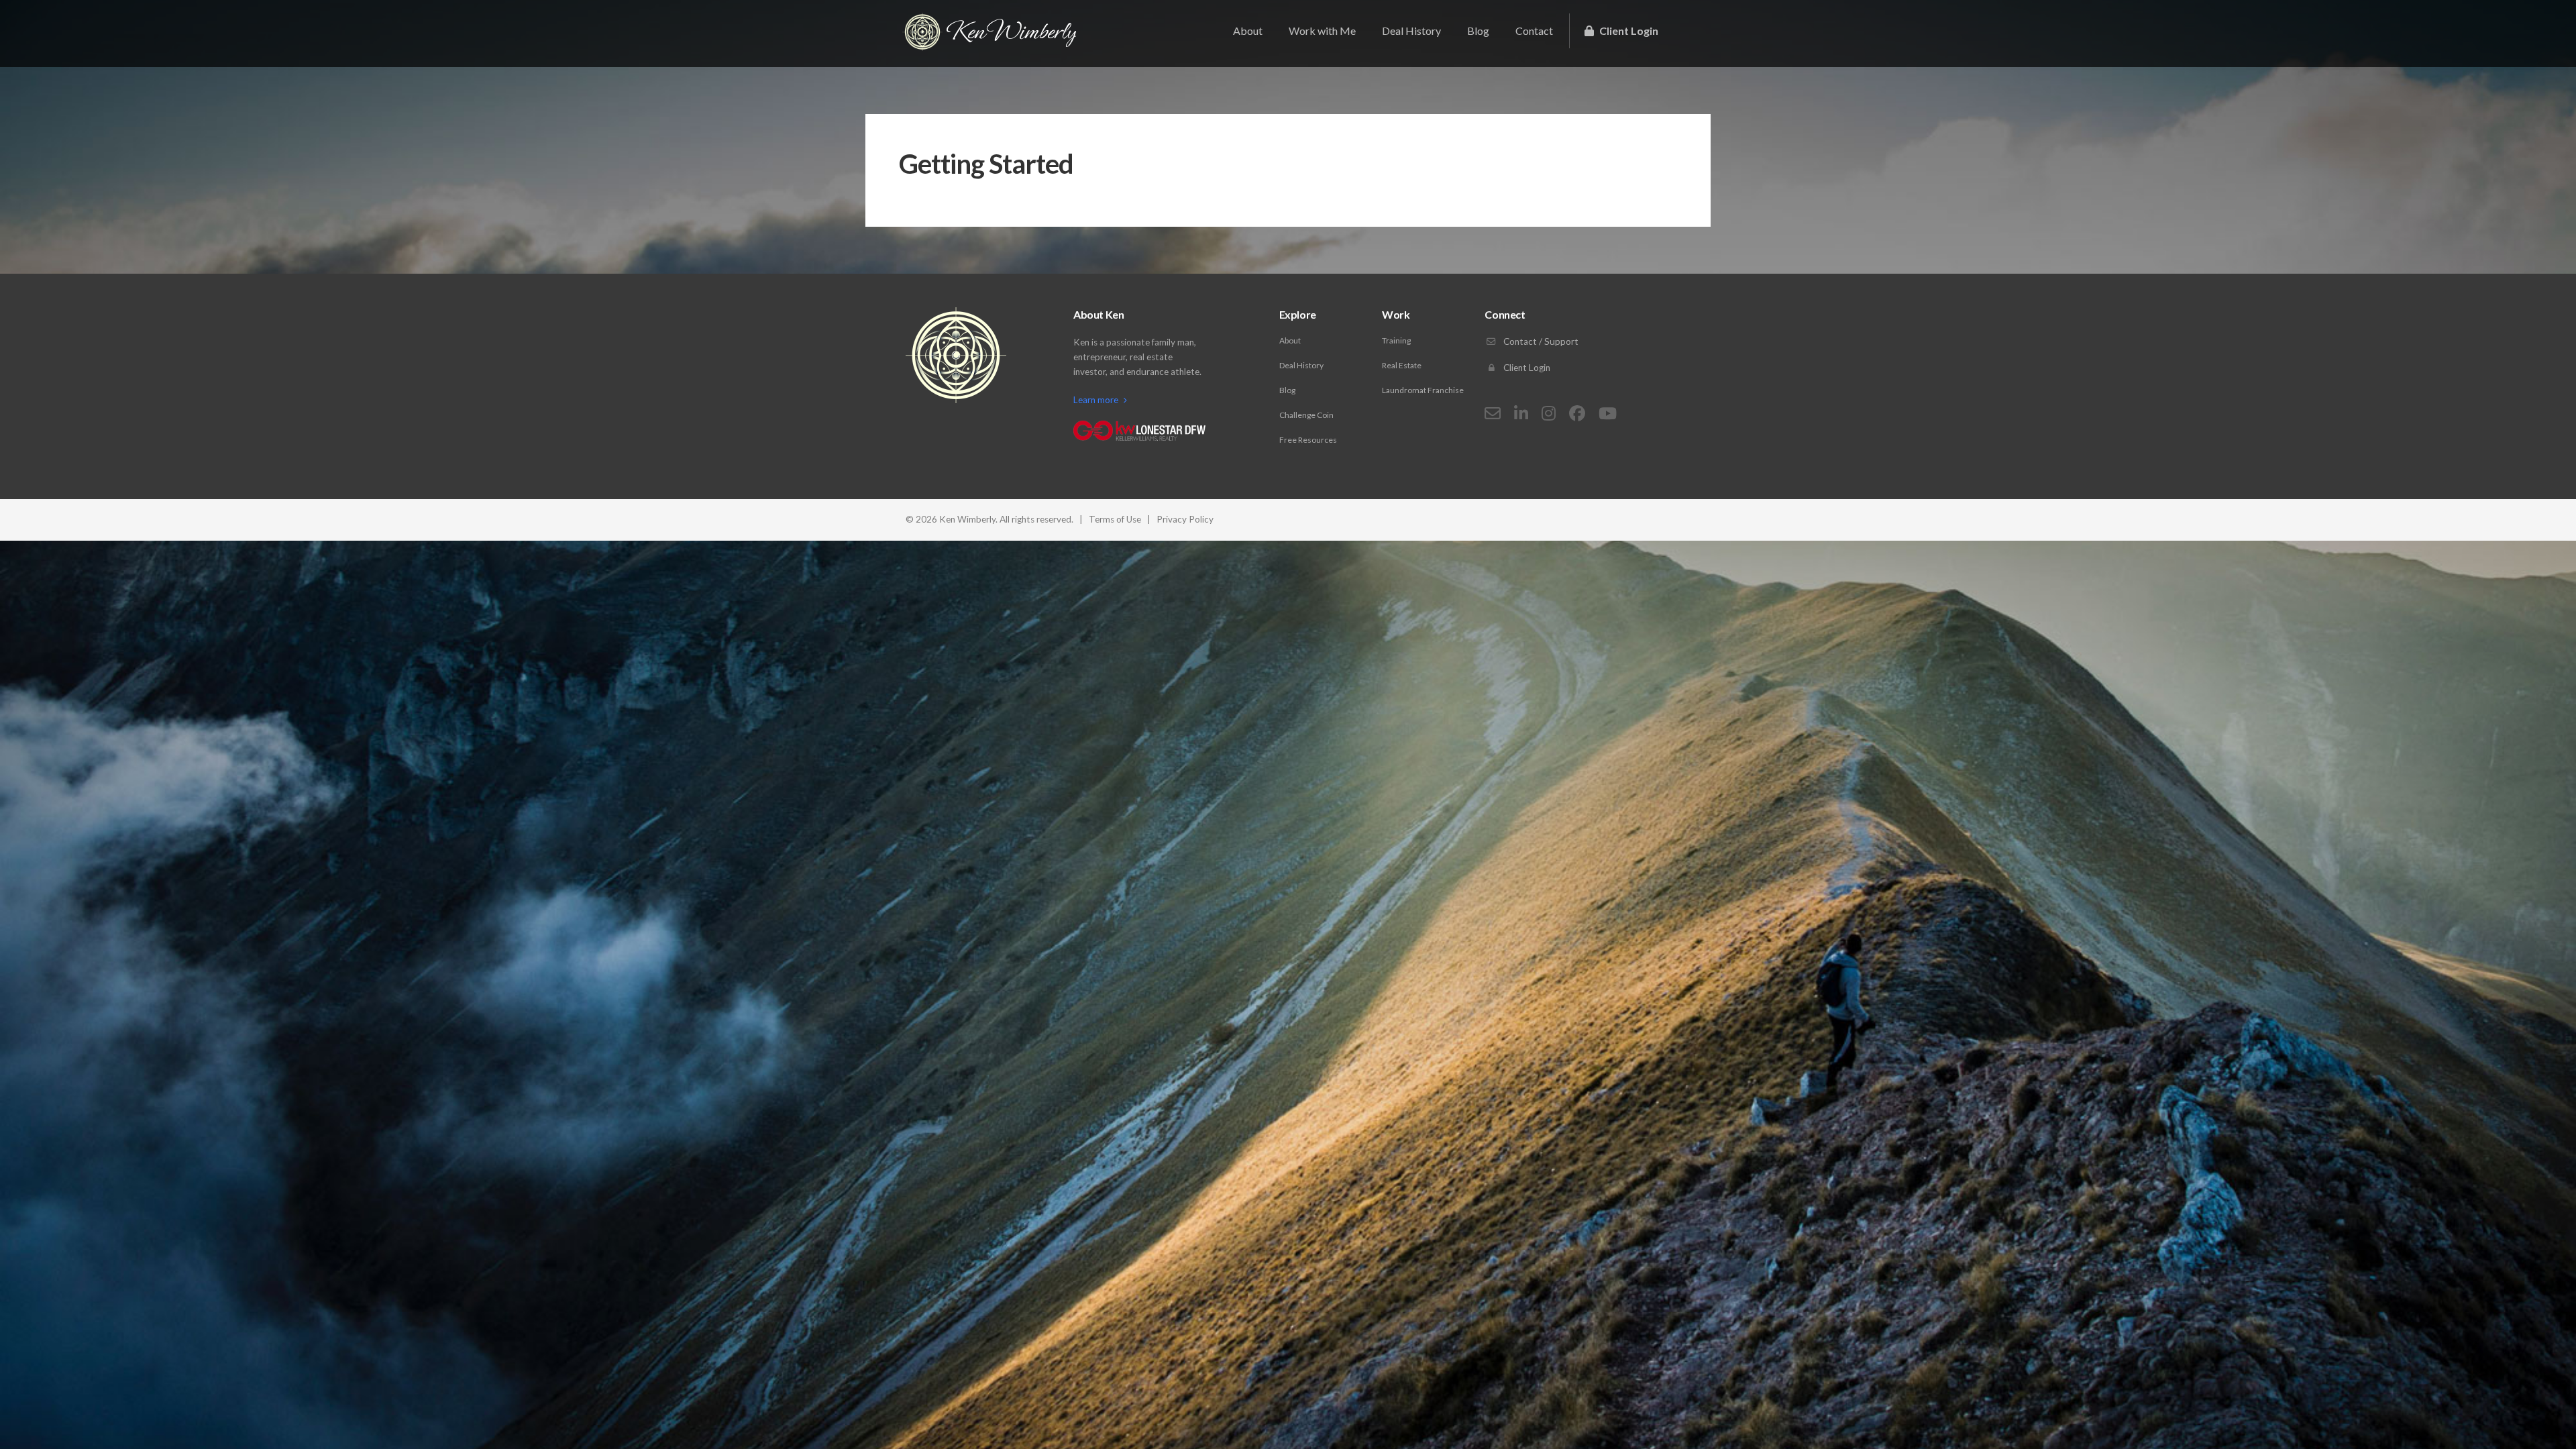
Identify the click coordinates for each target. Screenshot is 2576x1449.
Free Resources (1308, 440)
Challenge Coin (1306, 415)
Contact (1534, 31)
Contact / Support (1540, 341)
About (1248, 31)
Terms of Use (1115, 519)
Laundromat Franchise (1423, 390)
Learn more (1097, 400)
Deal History (1411, 31)
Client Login (1628, 31)
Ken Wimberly (1011, 32)
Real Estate (1402, 365)
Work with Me (1322, 31)
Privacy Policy (1185, 519)
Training (1396, 340)
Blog (1478, 31)
